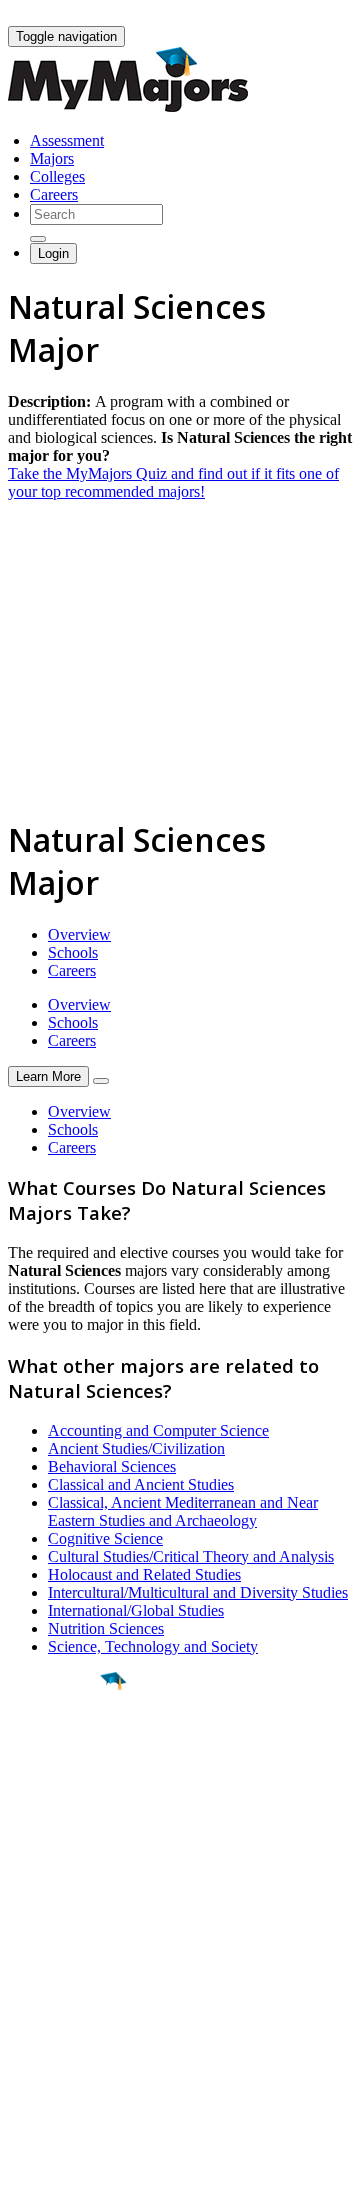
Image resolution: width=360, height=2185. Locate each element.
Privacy (82, 2159)
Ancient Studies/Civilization (136, 1448)
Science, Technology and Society (153, 1646)
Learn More (48, 1076)
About (32, 1910)
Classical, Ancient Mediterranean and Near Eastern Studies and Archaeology (183, 1511)
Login (53, 253)
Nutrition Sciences (106, 1628)
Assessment (67, 140)
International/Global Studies (136, 1610)
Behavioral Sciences (112, 1466)
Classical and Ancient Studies (141, 1484)
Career (59, 1836)
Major (55, 1749)
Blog (23, 2040)
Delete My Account (70, 2022)
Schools (73, 952)
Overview (79, 934)
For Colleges (48, 1986)
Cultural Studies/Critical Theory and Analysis (191, 1556)
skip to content (311, 15)
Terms (27, 2159)
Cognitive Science (105, 1538)
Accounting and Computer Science (158, 1430)
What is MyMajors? (70, 1950)
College (61, 1792)
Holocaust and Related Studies (144, 1574)
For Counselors (56, 1968)
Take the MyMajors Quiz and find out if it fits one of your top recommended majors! (173, 482)
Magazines (42, 2004)
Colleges (57, 176)
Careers (54, 194)
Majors (52, 158)
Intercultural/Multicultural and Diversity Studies (198, 1592)
